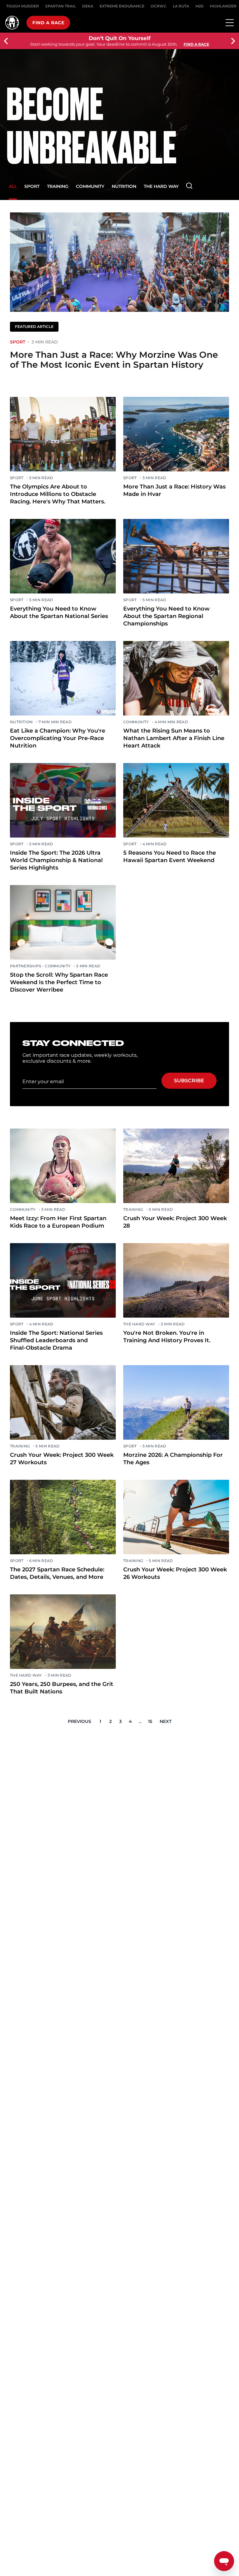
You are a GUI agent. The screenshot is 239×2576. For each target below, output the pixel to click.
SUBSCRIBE (189, 1081)
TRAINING (58, 186)
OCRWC (159, 6)
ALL (13, 186)
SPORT (32, 186)
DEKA (88, 6)
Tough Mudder (23, 6)
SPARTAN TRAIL (61, 6)
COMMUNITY (90, 186)
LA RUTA (181, 6)
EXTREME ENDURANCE (122, 6)
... (140, 1721)
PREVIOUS (80, 1721)
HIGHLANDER (223, 6)
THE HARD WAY (161, 186)
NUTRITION (124, 186)
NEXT (166, 1721)
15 (150, 1721)
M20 (199, 6)
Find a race (48, 23)
